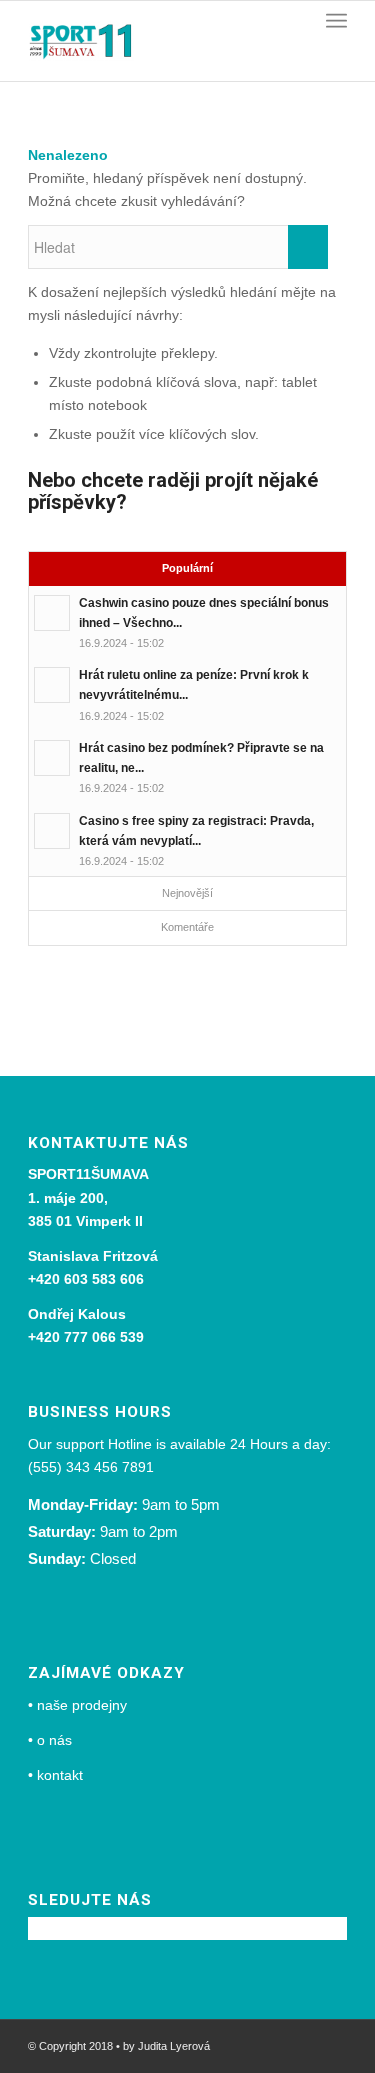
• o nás (50, 1740)
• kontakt (55, 1775)
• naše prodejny (77, 1705)
